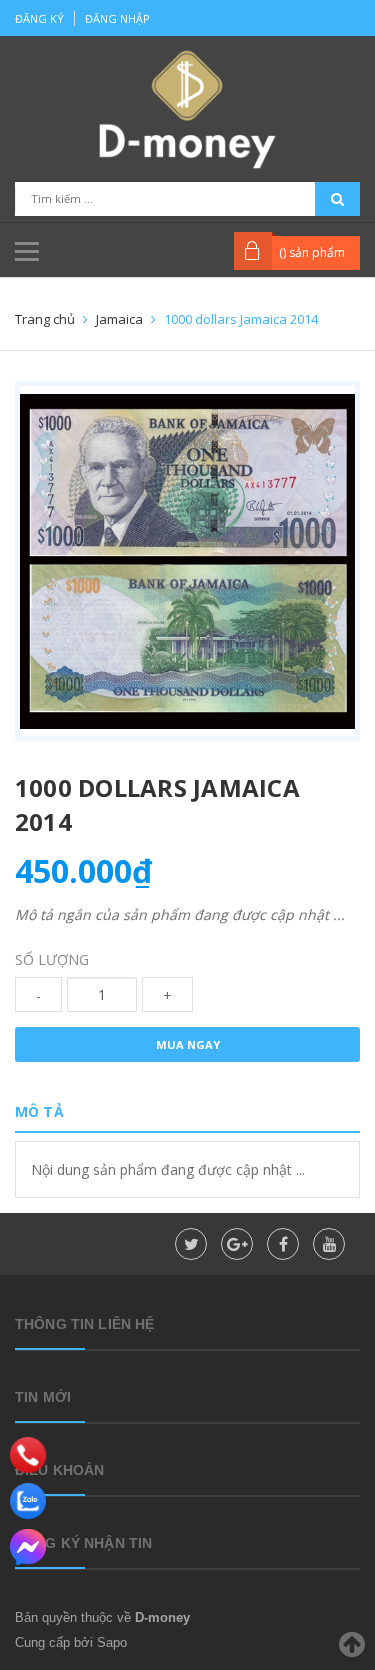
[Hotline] (28, 1455)
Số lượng (52, 959)
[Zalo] (28, 1501)
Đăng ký (39, 18)
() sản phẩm (312, 252)
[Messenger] (28, 1547)
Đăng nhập (117, 18)
